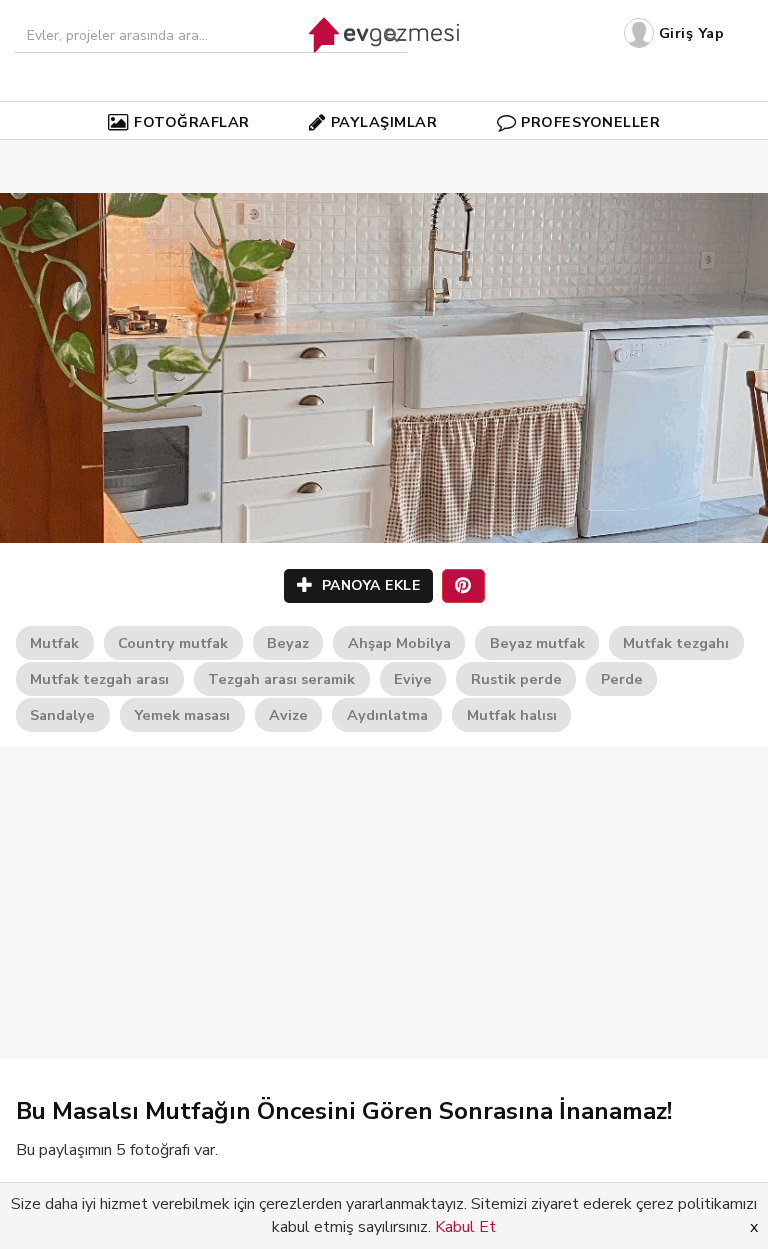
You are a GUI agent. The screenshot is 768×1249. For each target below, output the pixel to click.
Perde (622, 679)
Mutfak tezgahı (676, 643)
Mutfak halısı (512, 715)
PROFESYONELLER (590, 122)
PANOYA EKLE (368, 585)
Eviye (413, 679)
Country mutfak (173, 643)
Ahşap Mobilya (399, 643)
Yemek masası (182, 715)
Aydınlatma (387, 715)
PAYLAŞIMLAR (384, 122)
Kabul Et (465, 1227)
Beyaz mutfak (537, 643)
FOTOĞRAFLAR (192, 122)
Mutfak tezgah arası (99, 679)
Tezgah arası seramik (281, 679)
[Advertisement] (384, 903)
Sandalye (62, 715)
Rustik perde (516, 679)
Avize (288, 715)
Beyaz (288, 643)
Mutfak (54, 643)
